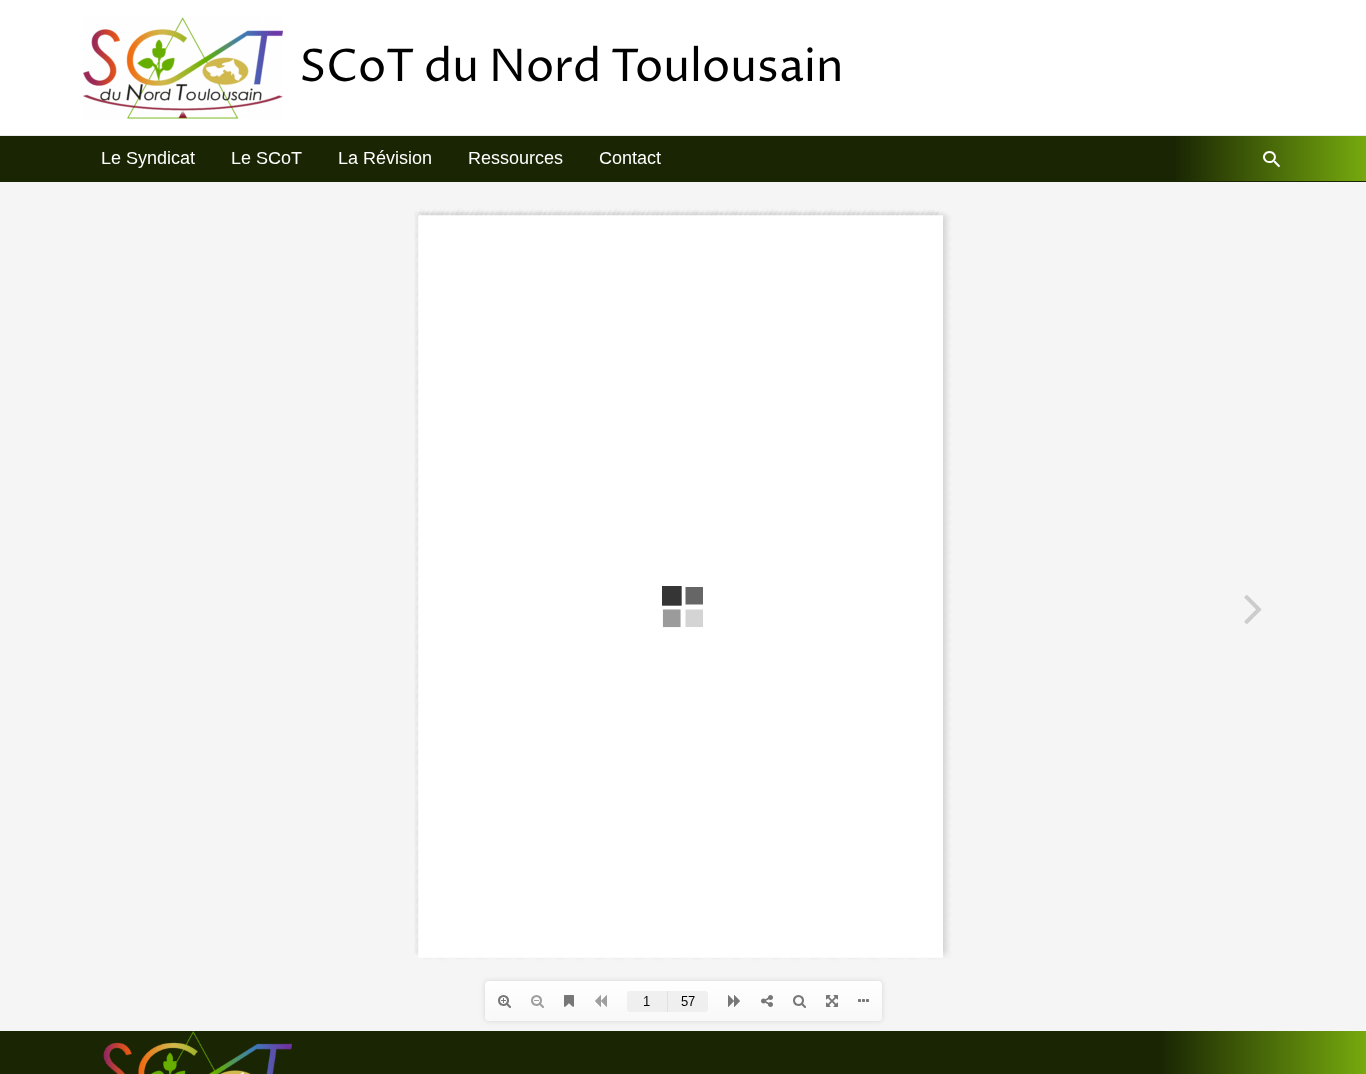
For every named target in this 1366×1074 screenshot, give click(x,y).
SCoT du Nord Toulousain (571, 68)
